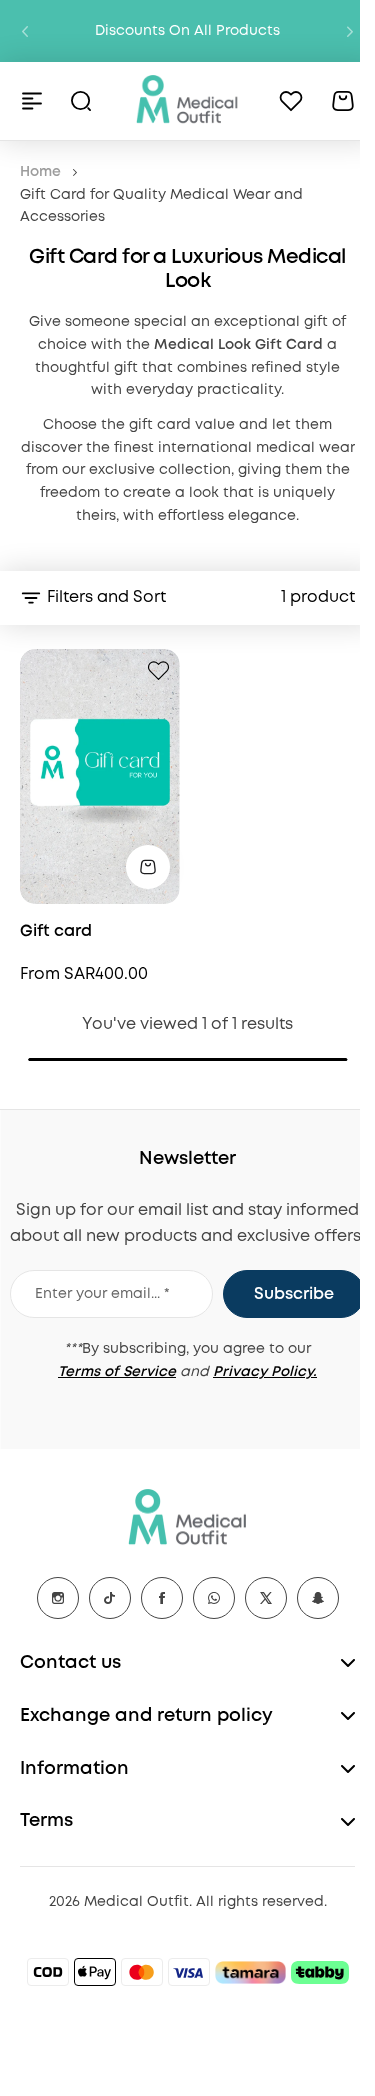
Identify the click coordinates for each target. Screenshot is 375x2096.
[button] (25, 31)
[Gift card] (100, 776)
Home (40, 172)
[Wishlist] (291, 101)
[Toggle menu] (32, 101)
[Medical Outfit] (187, 100)
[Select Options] (148, 867)
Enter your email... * (102, 1294)
